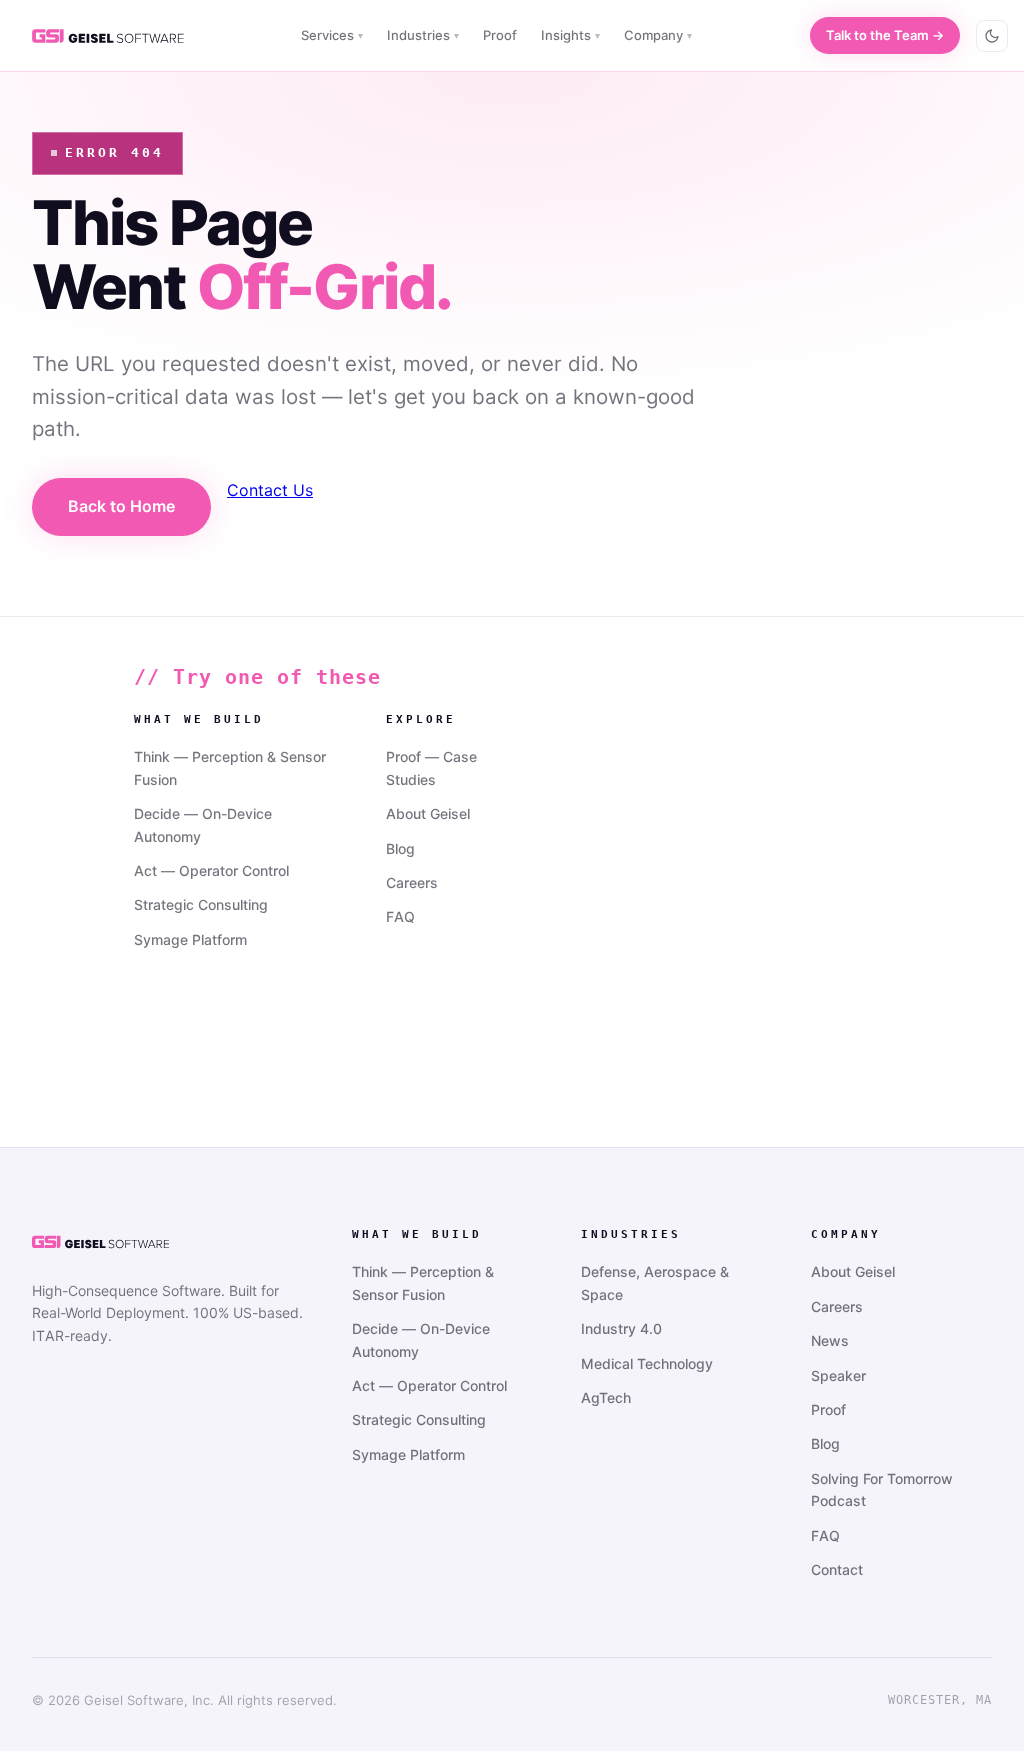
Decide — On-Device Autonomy (203, 824)
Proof (500, 35)
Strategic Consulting (201, 904)
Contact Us (270, 490)
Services (332, 35)
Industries (423, 35)
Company (658, 35)
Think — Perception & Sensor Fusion (230, 767)
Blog (400, 848)
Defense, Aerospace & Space (655, 1282)
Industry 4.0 (621, 1328)
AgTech (606, 1397)
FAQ (400, 916)
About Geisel (428, 813)
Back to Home (121, 506)
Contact (837, 1569)
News (830, 1340)
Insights (570, 35)
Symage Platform (190, 939)
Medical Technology (647, 1363)
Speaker (838, 1375)
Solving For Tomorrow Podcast (882, 1489)
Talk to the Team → (885, 35)
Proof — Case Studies (431, 767)
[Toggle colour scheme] (992, 36)
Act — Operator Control (211, 870)
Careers (412, 882)
